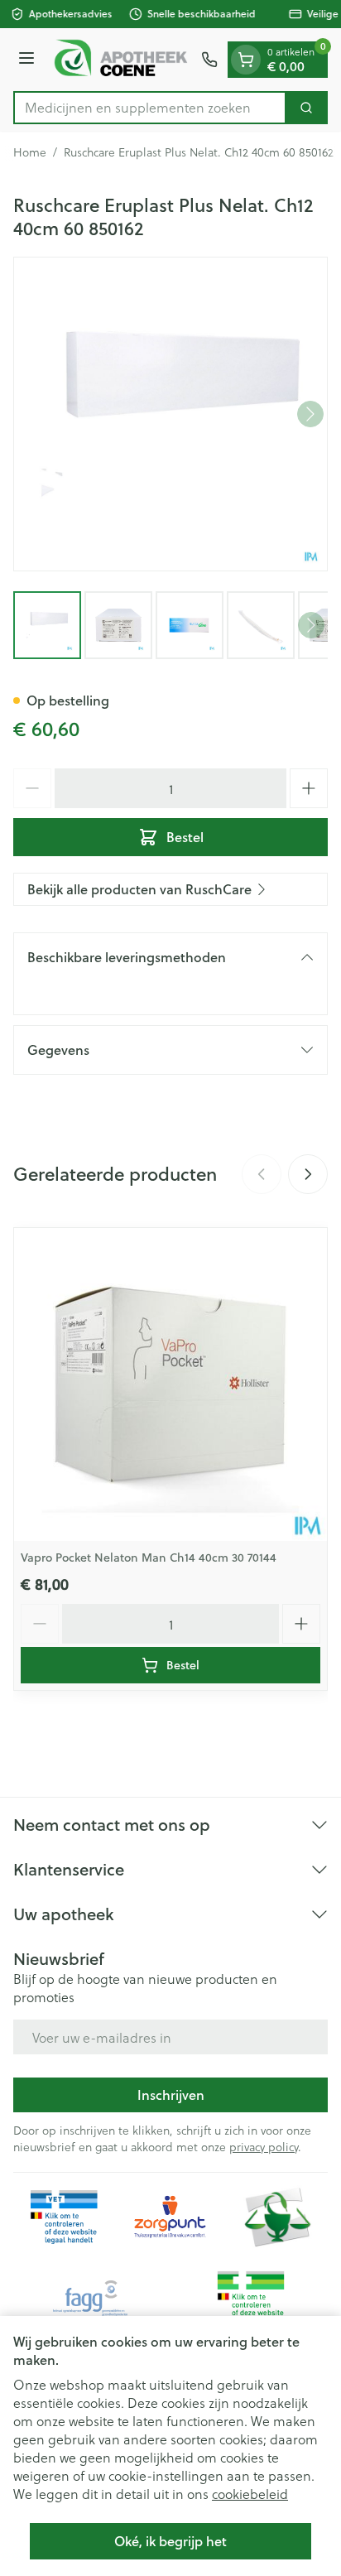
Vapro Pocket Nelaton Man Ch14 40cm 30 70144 (149, 1558)
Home (30, 152)
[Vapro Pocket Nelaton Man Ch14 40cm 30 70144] (170, 1384)
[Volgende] (310, 414)
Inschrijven (171, 2095)
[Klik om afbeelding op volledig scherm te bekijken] (170, 414)
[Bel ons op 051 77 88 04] (209, 60)
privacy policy (264, 2147)
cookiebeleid (250, 2494)
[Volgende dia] (308, 1174)
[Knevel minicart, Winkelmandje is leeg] (246, 60)
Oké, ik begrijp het (170, 2541)
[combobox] (150, 108)
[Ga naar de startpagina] (120, 60)
